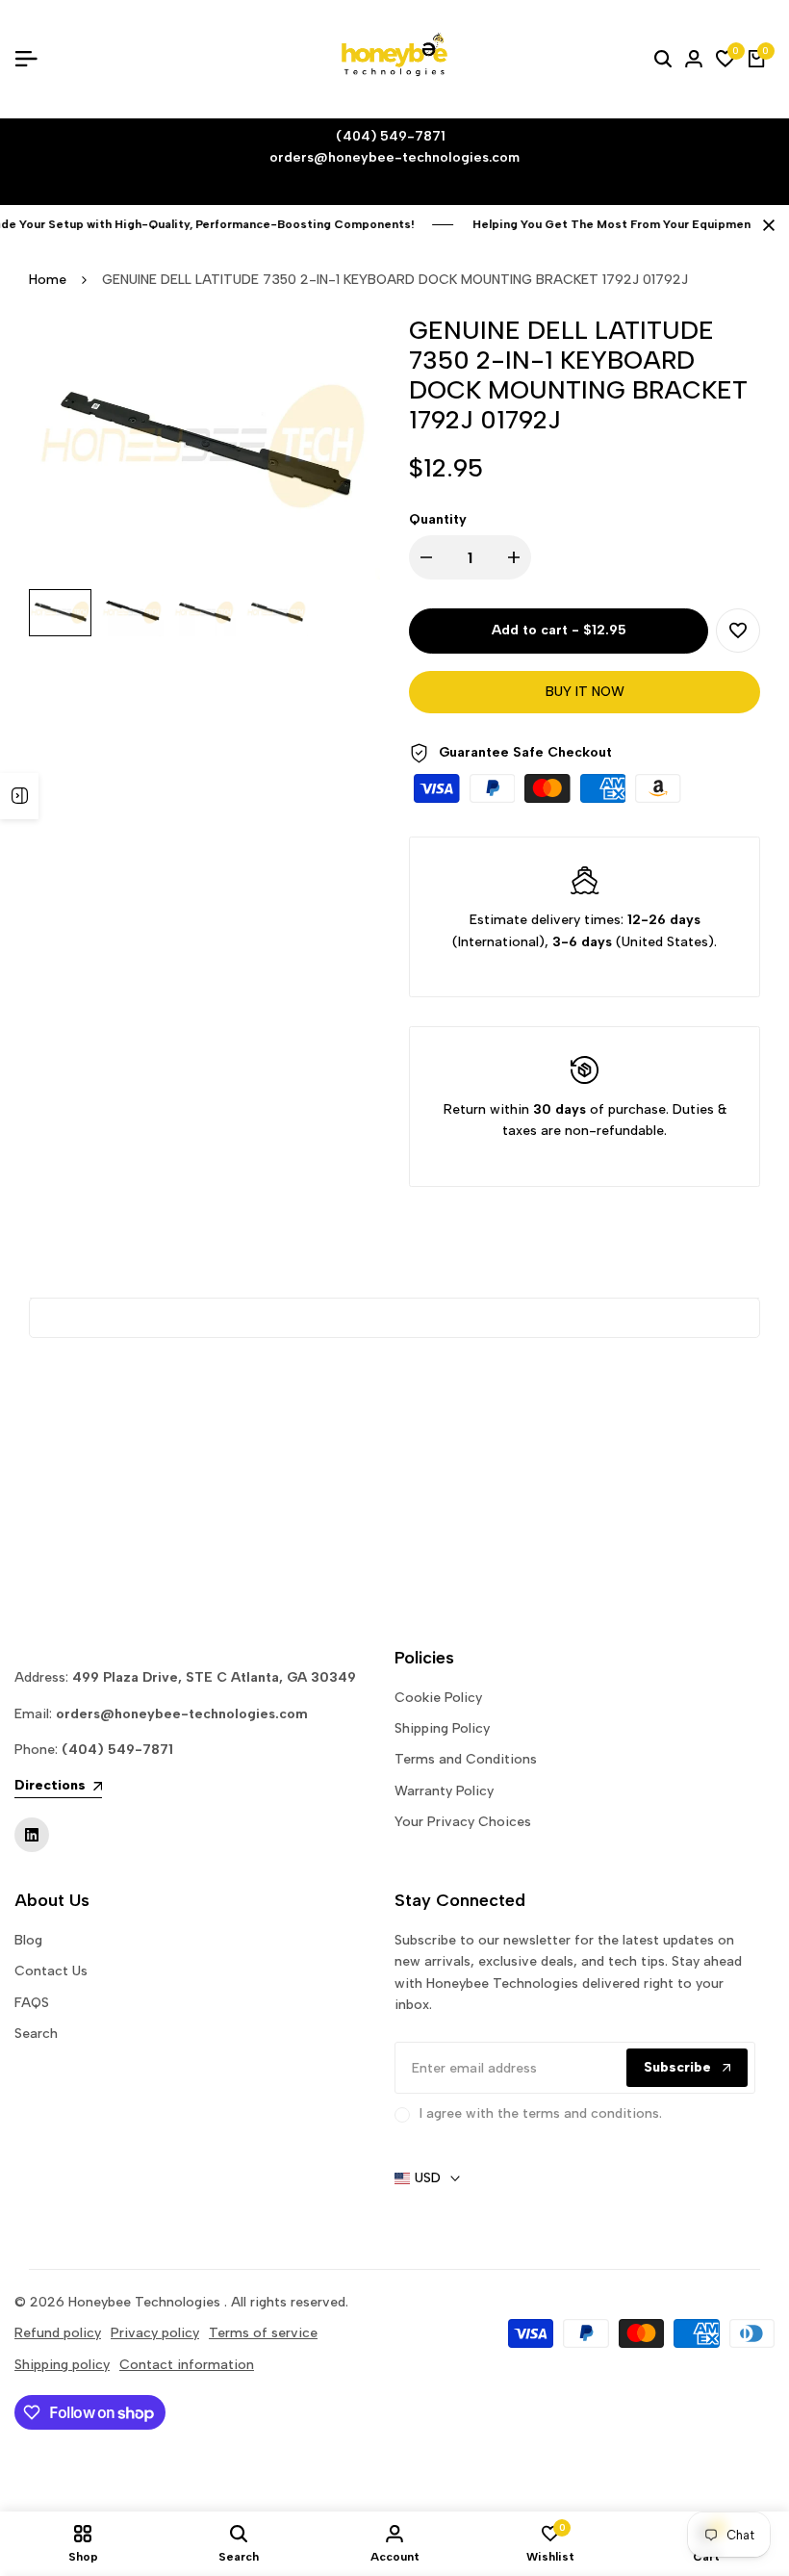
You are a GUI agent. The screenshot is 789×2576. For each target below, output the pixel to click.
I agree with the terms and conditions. (541, 2113)
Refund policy (58, 2333)
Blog (28, 1940)
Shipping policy (62, 2365)
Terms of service (263, 2333)
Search (36, 2034)
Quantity (438, 519)
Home (48, 280)
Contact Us (51, 1971)
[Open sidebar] (19, 796)
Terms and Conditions (466, 1759)
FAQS (32, 2003)
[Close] (765, 225)
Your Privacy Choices (463, 1822)
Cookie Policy (438, 1698)
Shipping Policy (442, 1728)
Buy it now (585, 692)
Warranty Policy (444, 1791)
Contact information (187, 2365)
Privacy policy (155, 2333)
